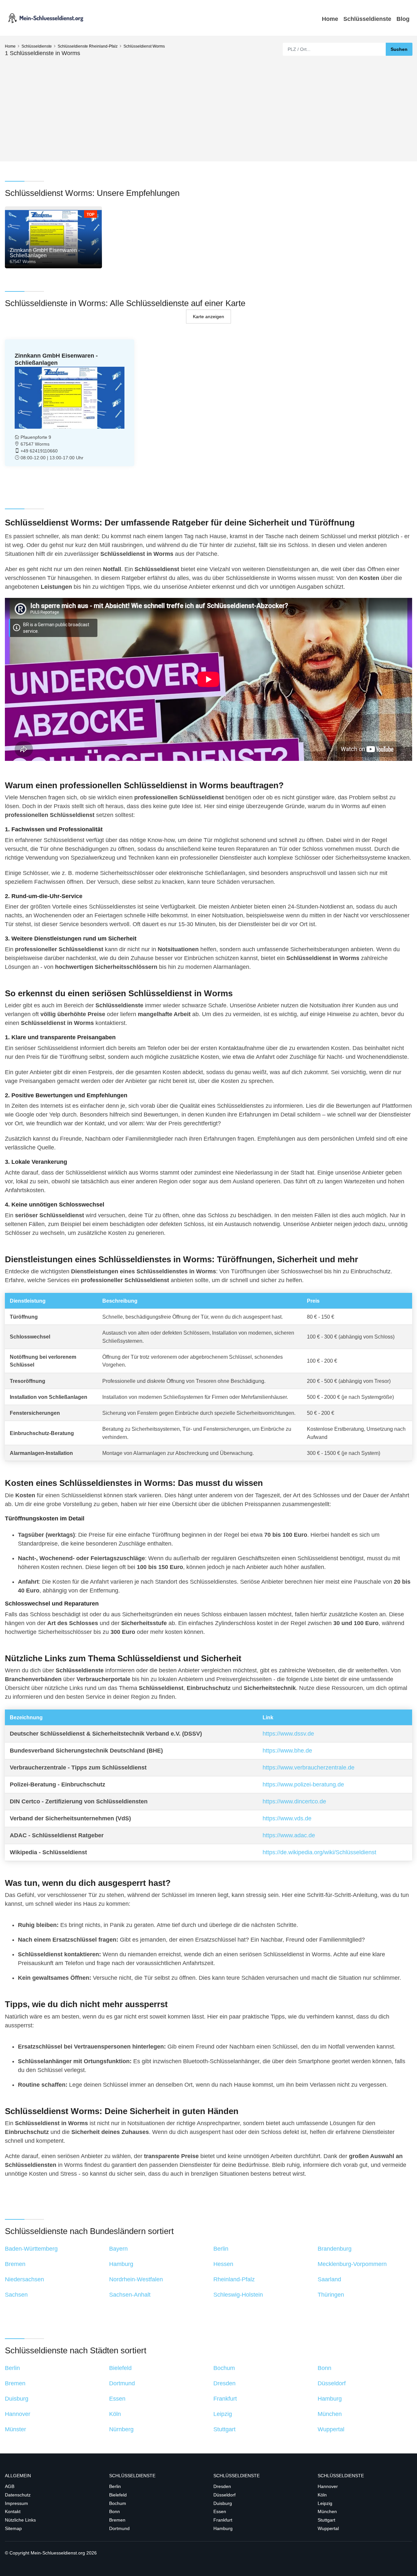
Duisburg (223, 2503)
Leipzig (325, 2503)
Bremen (117, 2520)
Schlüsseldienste (367, 19)
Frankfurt (223, 2520)
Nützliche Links (20, 2520)
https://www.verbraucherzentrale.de (309, 1768)
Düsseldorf (224, 2495)
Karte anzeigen (208, 316)
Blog (403, 19)
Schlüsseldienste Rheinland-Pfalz (88, 46)
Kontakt (13, 2511)
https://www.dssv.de (288, 1734)
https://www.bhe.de (287, 1751)
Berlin (115, 2486)
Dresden (222, 2486)
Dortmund (119, 2528)
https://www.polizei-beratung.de (303, 1784)
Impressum (16, 2503)
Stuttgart (326, 2520)
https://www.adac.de (289, 1835)
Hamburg (223, 2528)
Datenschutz (18, 2495)
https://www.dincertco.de (294, 1801)
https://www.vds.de (287, 1818)
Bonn (115, 2511)
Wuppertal (328, 2528)
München (327, 2511)
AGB (10, 2486)
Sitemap (13, 2528)
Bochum (118, 2503)
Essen (220, 2511)
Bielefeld (118, 2495)
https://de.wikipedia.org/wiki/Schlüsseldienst (319, 1852)
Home (330, 19)
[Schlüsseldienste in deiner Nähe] (46, 18)
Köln (322, 2495)
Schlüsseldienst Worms (144, 46)
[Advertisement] (208, 106)
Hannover (328, 2486)
